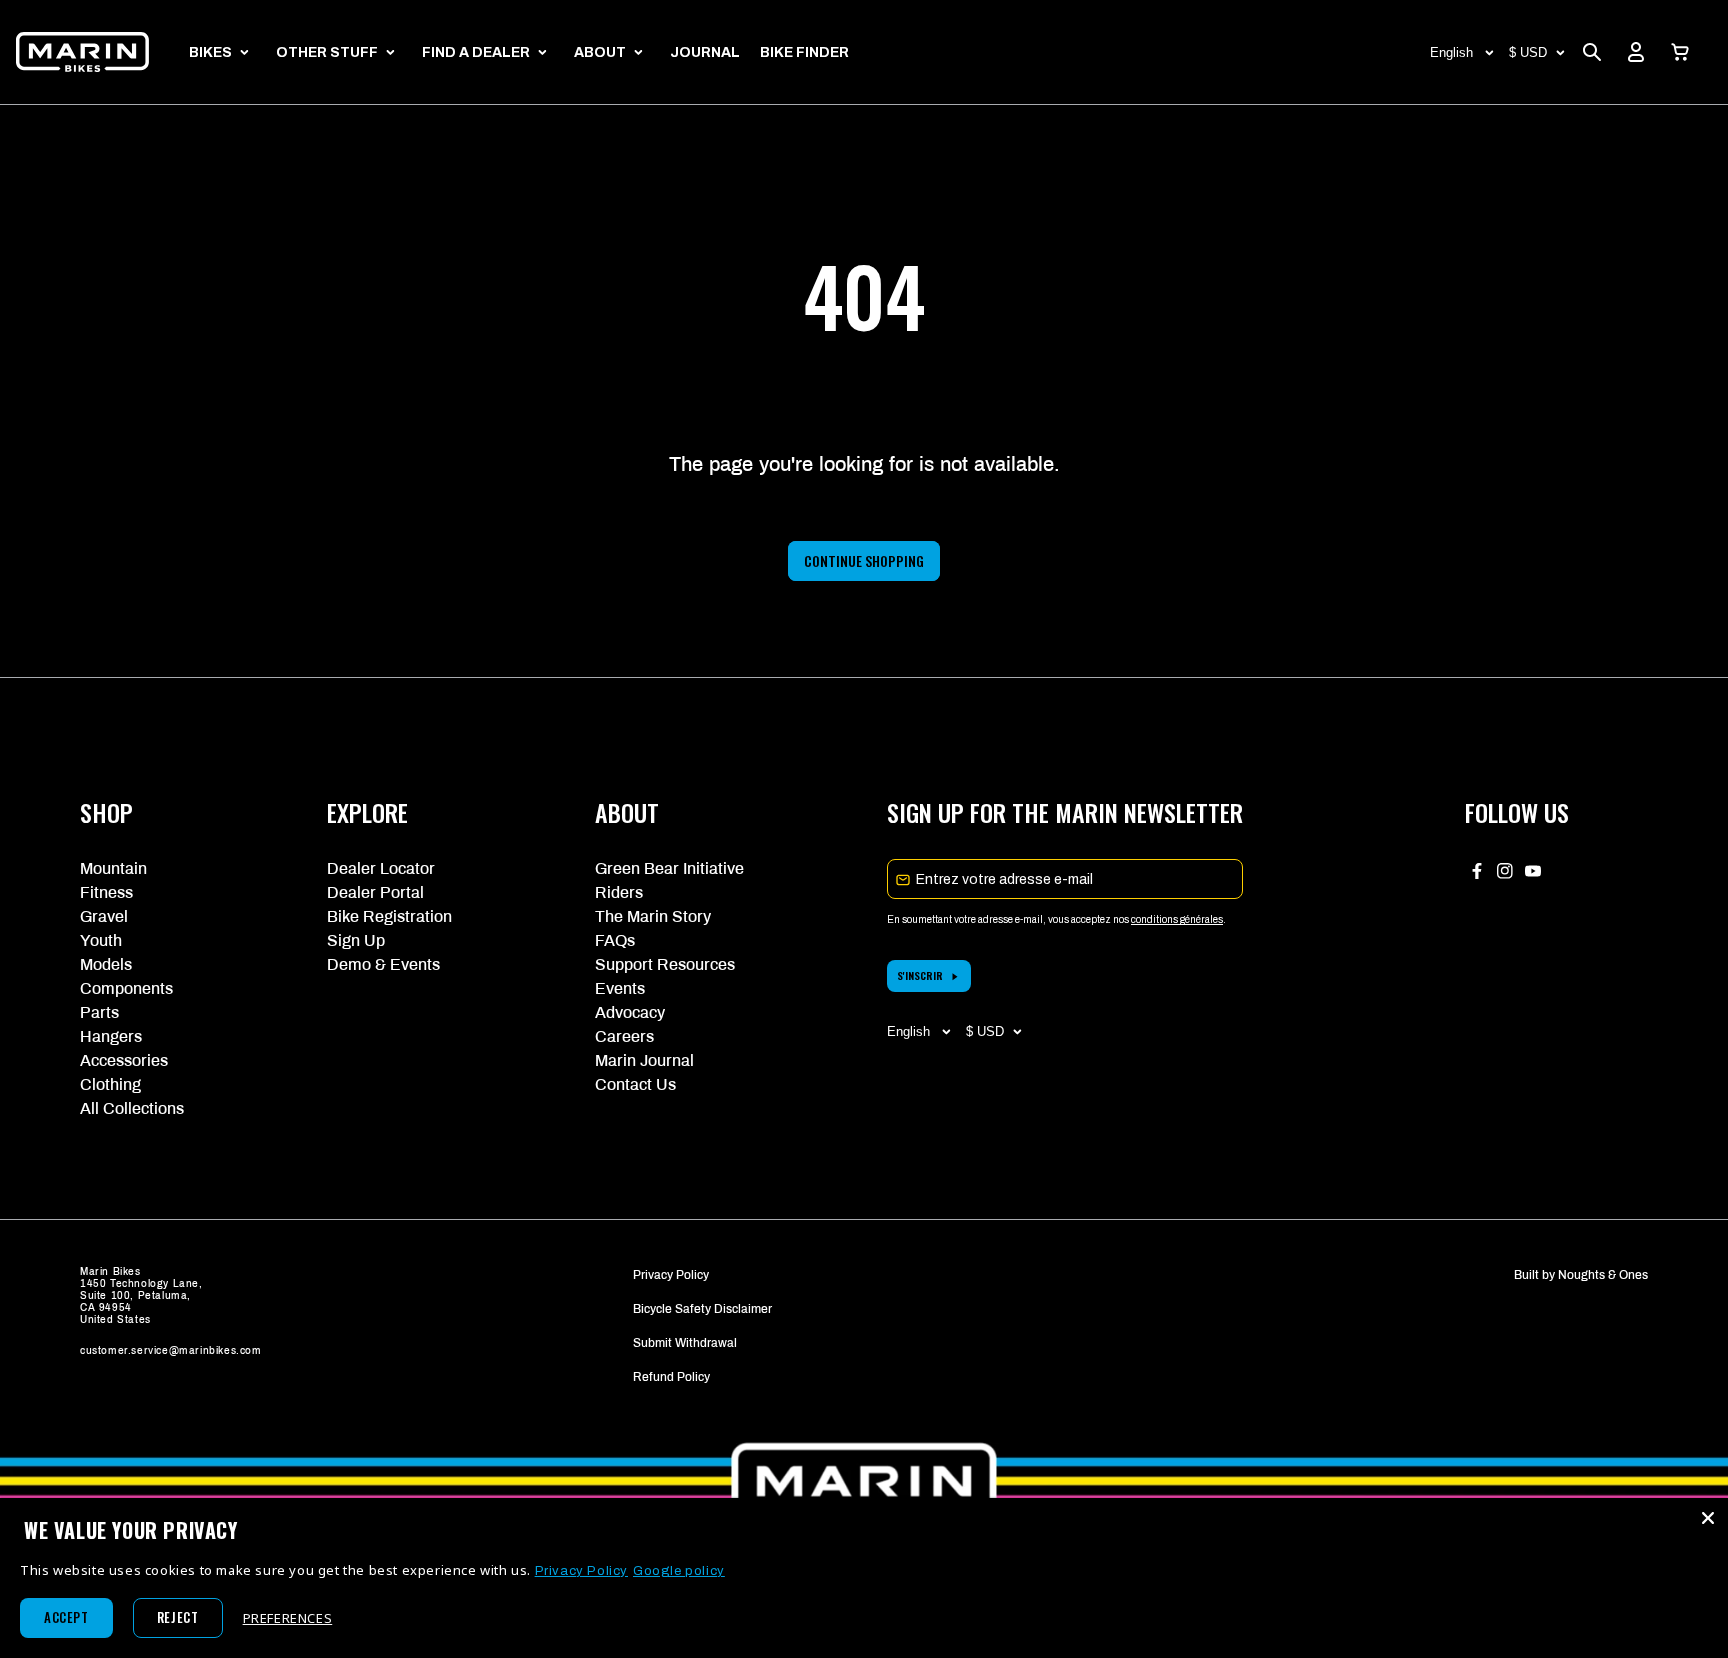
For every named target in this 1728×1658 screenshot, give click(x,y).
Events (620, 988)
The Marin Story (653, 916)
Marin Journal (644, 1060)
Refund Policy (671, 1377)
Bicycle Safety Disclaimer (702, 1309)
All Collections (132, 1108)
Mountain (113, 868)
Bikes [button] (210, 52)
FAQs (615, 940)
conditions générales (1177, 919)
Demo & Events (383, 964)
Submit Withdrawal (685, 1343)
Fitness (106, 892)
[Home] (82, 52)
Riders (619, 892)
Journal (705, 52)
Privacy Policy (671, 1275)
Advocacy (630, 1012)
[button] (1680, 52)
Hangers (111, 1036)
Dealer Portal (375, 892)
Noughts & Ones (1603, 1275)
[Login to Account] (1636, 52)
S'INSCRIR (920, 975)
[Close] (1708, 1518)
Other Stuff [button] (327, 52)
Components (126, 988)
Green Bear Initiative (669, 868)
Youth (101, 940)
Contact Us (635, 1084)
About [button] (600, 52)
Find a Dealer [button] (476, 52)
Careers (624, 1036)
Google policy (679, 1571)
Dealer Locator (381, 868)
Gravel (104, 916)
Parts (99, 1012)
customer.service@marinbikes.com (171, 1350)
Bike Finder (804, 52)
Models (106, 964)
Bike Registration (389, 916)
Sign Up (356, 940)
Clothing (110, 1084)
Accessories (124, 1060)
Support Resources (665, 964)
